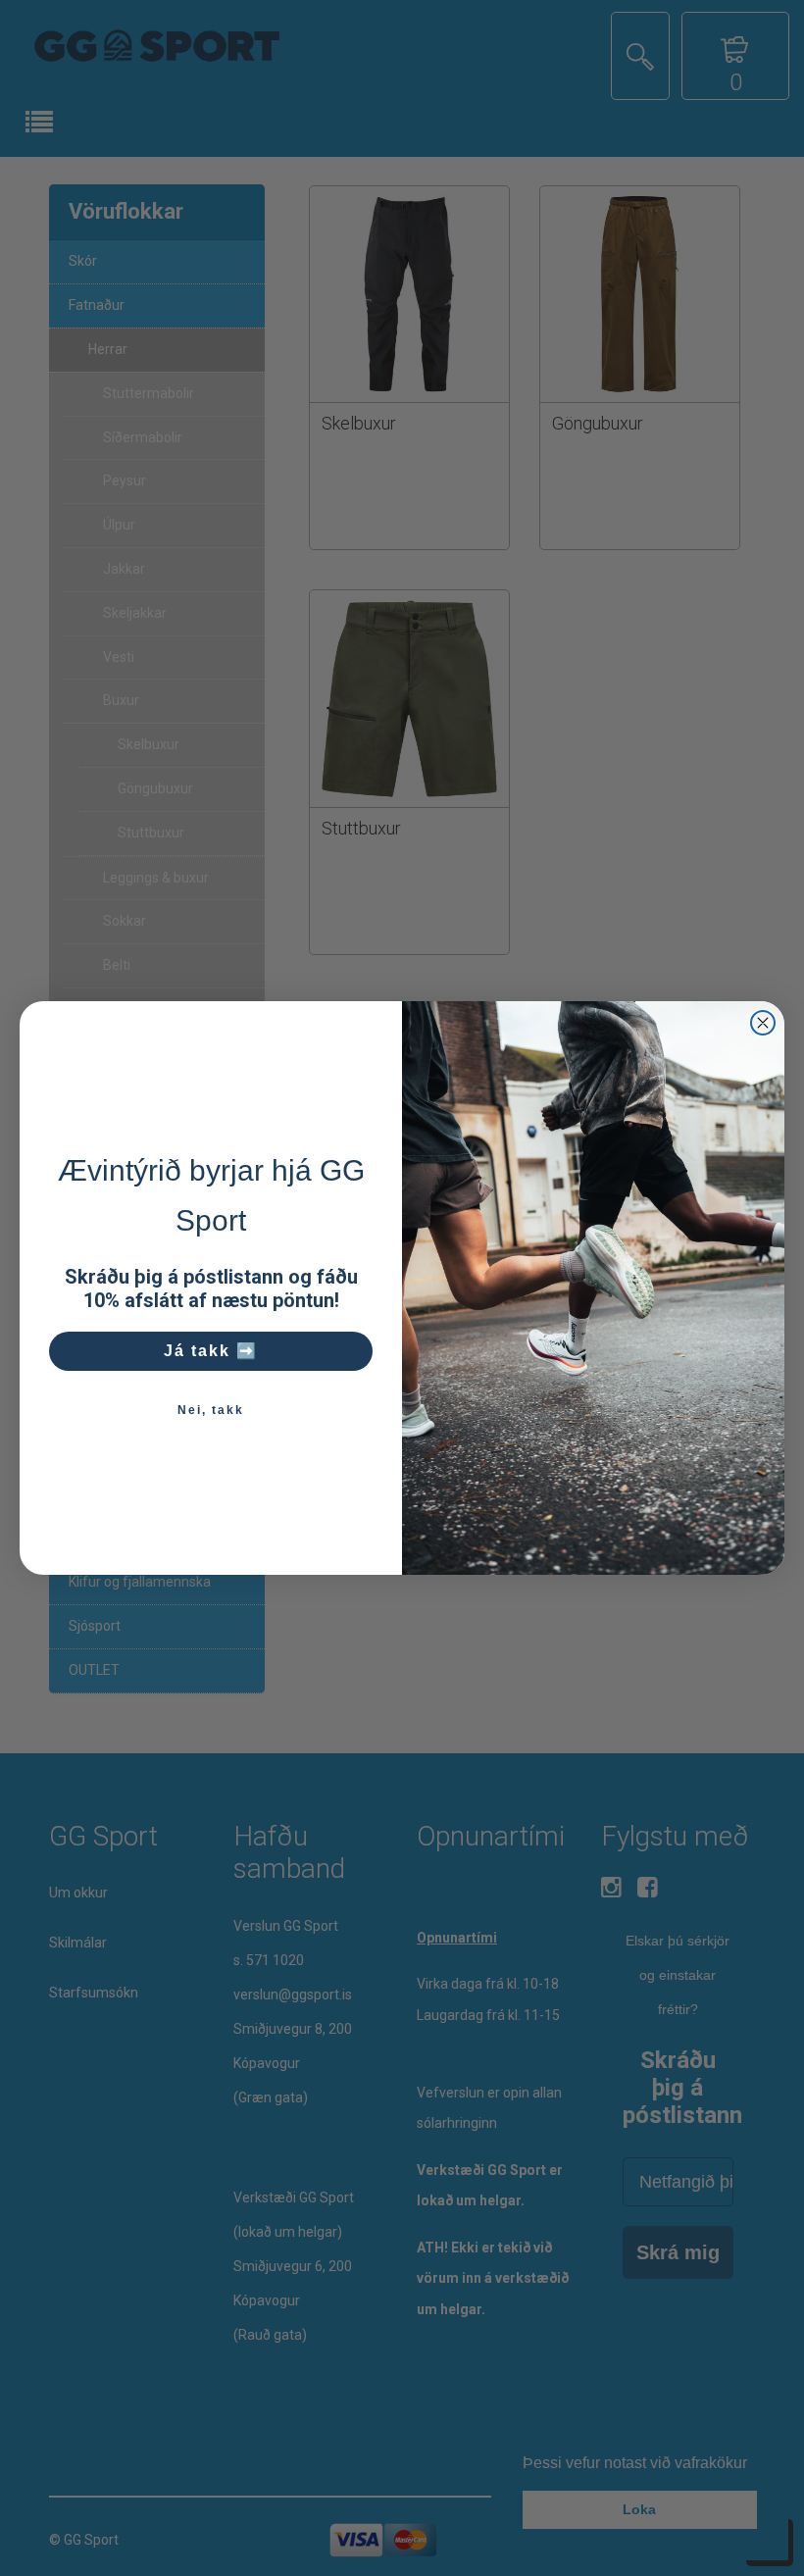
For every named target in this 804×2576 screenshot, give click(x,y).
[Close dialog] (763, 1023)
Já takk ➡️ (211, 1351)
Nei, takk (211, 1410)
